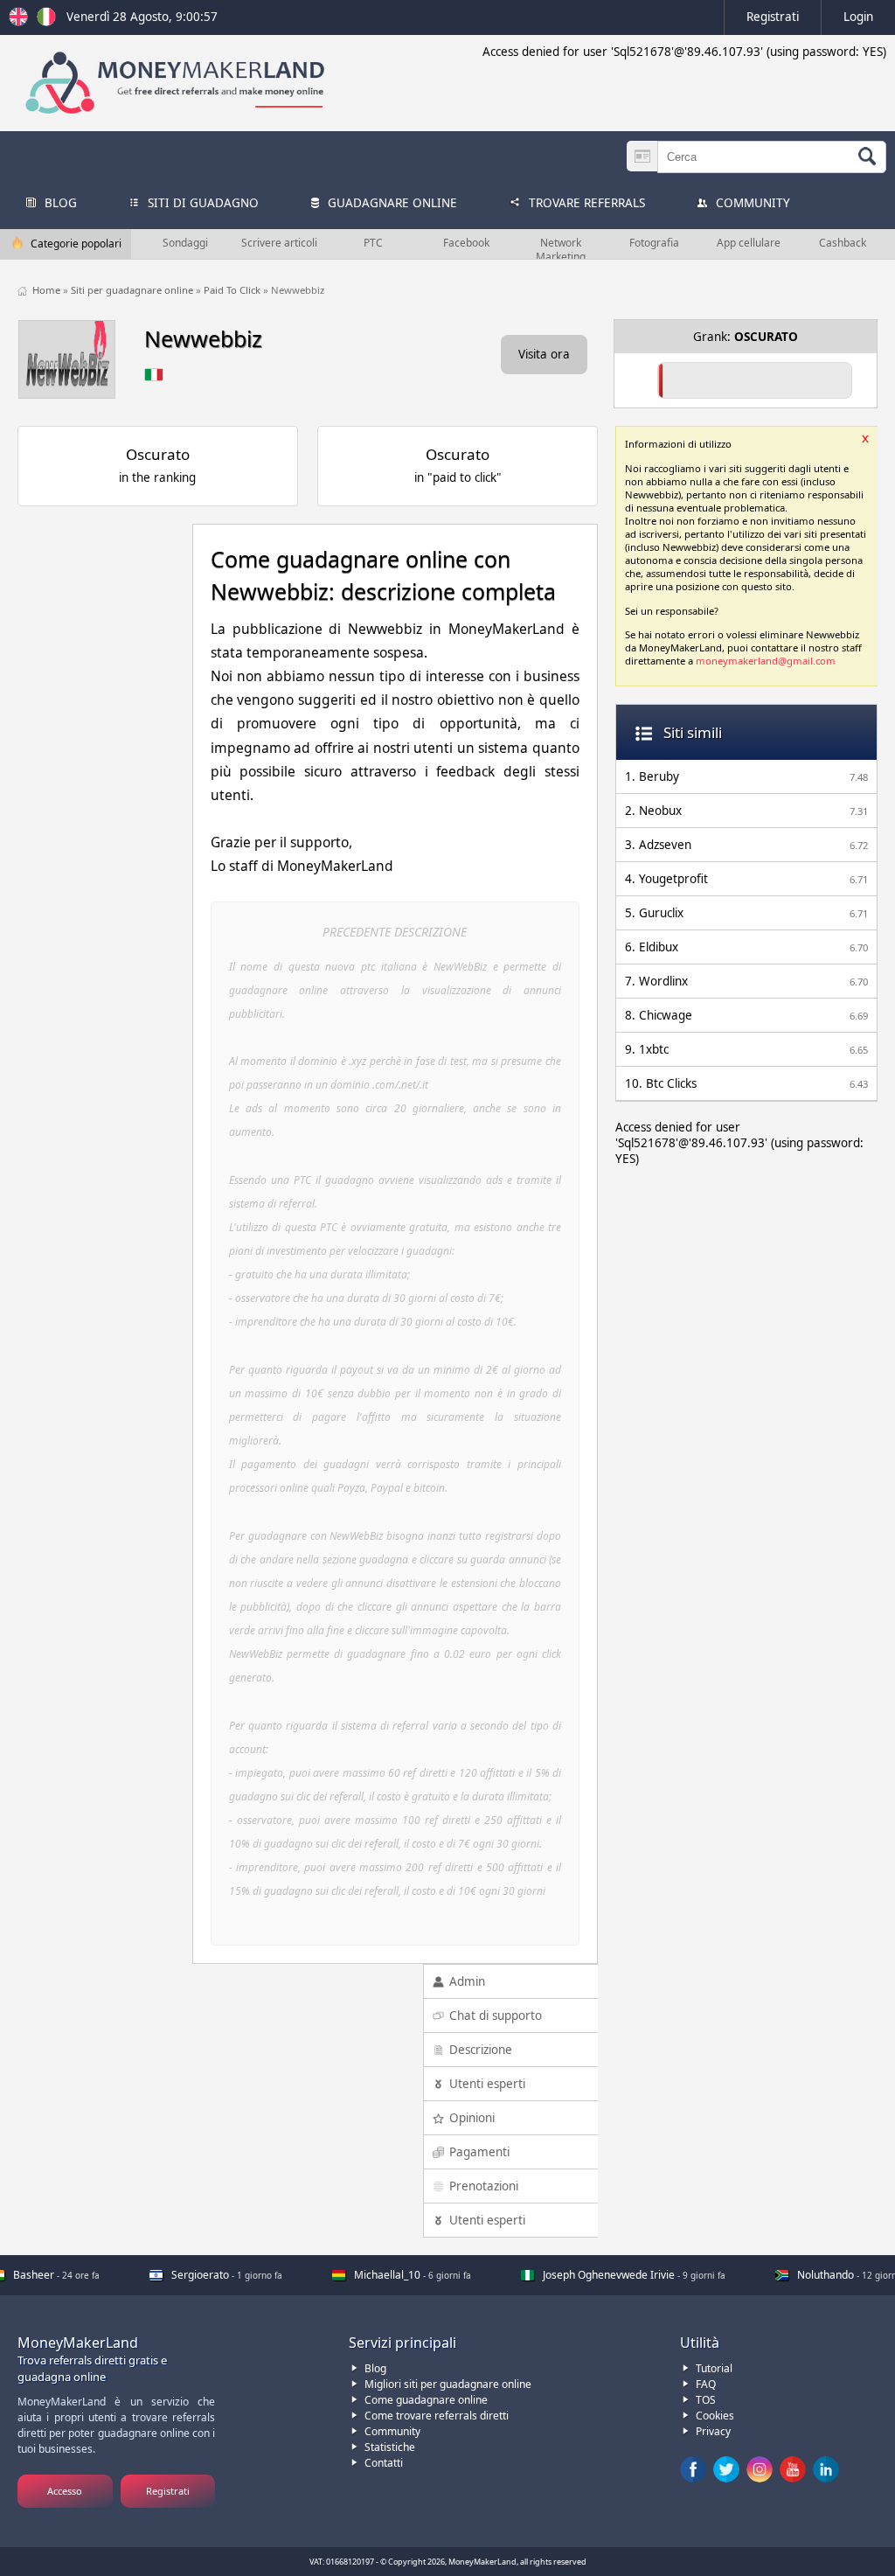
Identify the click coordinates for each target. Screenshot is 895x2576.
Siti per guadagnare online (133, 290)
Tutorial (714, 2368)
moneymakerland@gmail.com (766, 661)
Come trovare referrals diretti (437, 2416)
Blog (375, 2368)
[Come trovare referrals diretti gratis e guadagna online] (46, 22)
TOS (706, 2400)
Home (48, 290)
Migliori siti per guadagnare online (448, 2384)
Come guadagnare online (426, 2400)
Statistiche (390, 2447)
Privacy (713, 2431)
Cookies (715, 2416)
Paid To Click (233, 290)
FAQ (706, 2384)
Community (392, 2431)
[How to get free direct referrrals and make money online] (21, 22)
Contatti (384, 2463)
